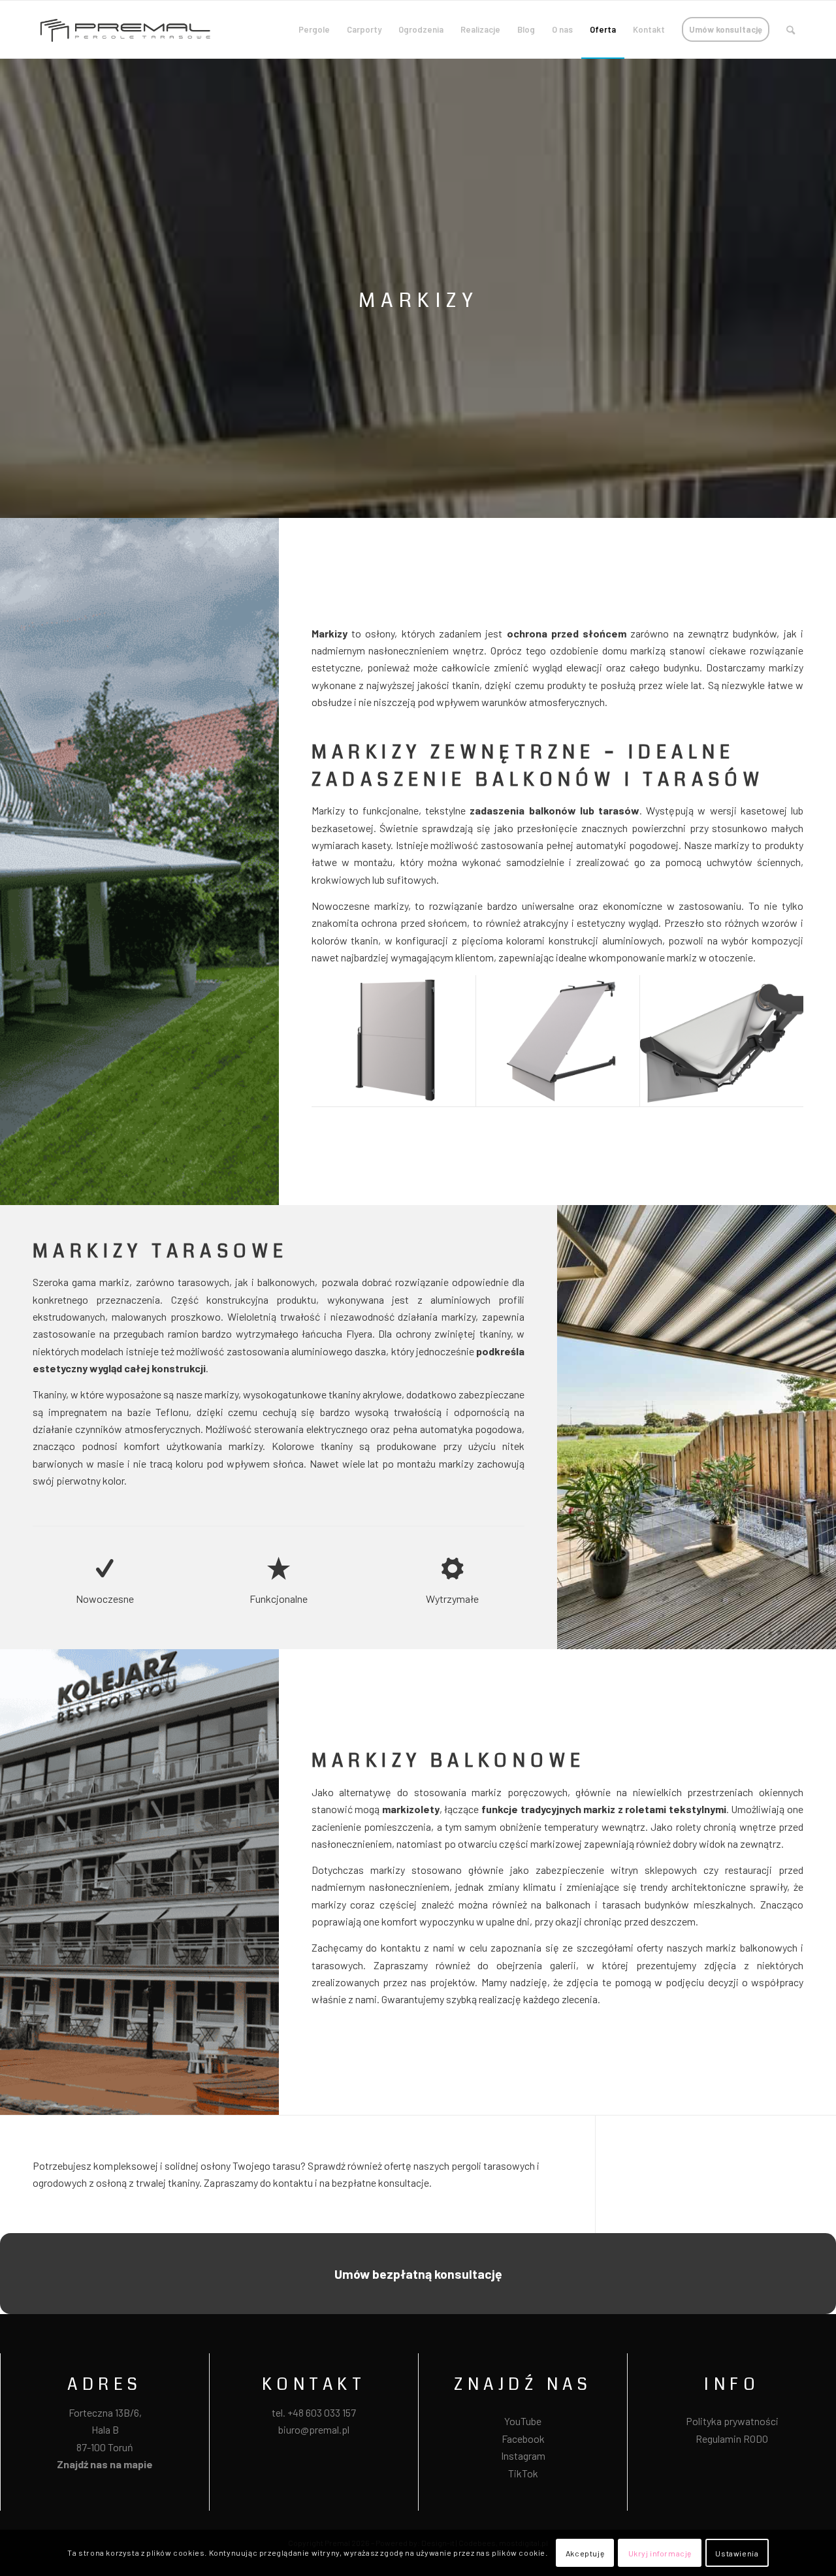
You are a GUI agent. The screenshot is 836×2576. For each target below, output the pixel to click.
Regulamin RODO (732, 2439)
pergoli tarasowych (493, 2165)
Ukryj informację (660, 2553)
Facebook (523, 2439)
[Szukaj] (791, 29)
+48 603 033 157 (322, 2412)
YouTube (523, 2421)
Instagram (523, 2455)
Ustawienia (737, 2553)
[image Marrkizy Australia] (722, 1041)
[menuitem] (314, 29)
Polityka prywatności (732, 2421)
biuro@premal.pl (314, 2429)
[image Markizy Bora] (394, 1041)
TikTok (523, 2473)
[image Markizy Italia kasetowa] (558, 1041)
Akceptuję (585, 2553)
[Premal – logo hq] (125, 29)
